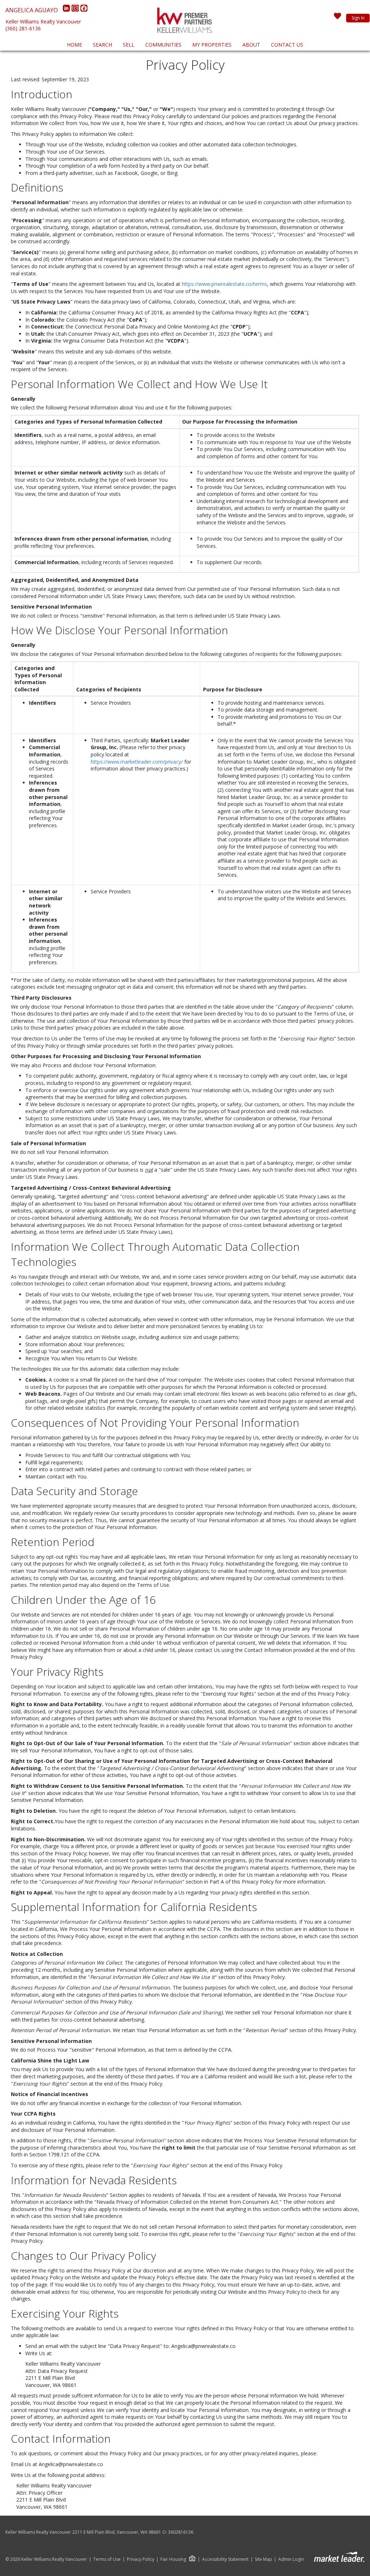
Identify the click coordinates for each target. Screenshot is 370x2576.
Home (74, 45)
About (251, 45)
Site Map (263, 2559)
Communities (163, 45)
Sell (129, 45)
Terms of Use (107, 2559)
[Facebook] (84, 10)
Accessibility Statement (225, 2559)
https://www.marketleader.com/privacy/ (137, 762)
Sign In (358, 18)
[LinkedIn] (67, 10)
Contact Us (287, 45)
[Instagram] (76, 10)
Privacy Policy (141, 2559)
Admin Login (291, 2559)
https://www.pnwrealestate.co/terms (224, 284)
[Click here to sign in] (337, 18)
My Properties (212, 45)
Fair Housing (173, 2559)
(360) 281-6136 (23, 28)
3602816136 (181, 2532)
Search (102, 45)
